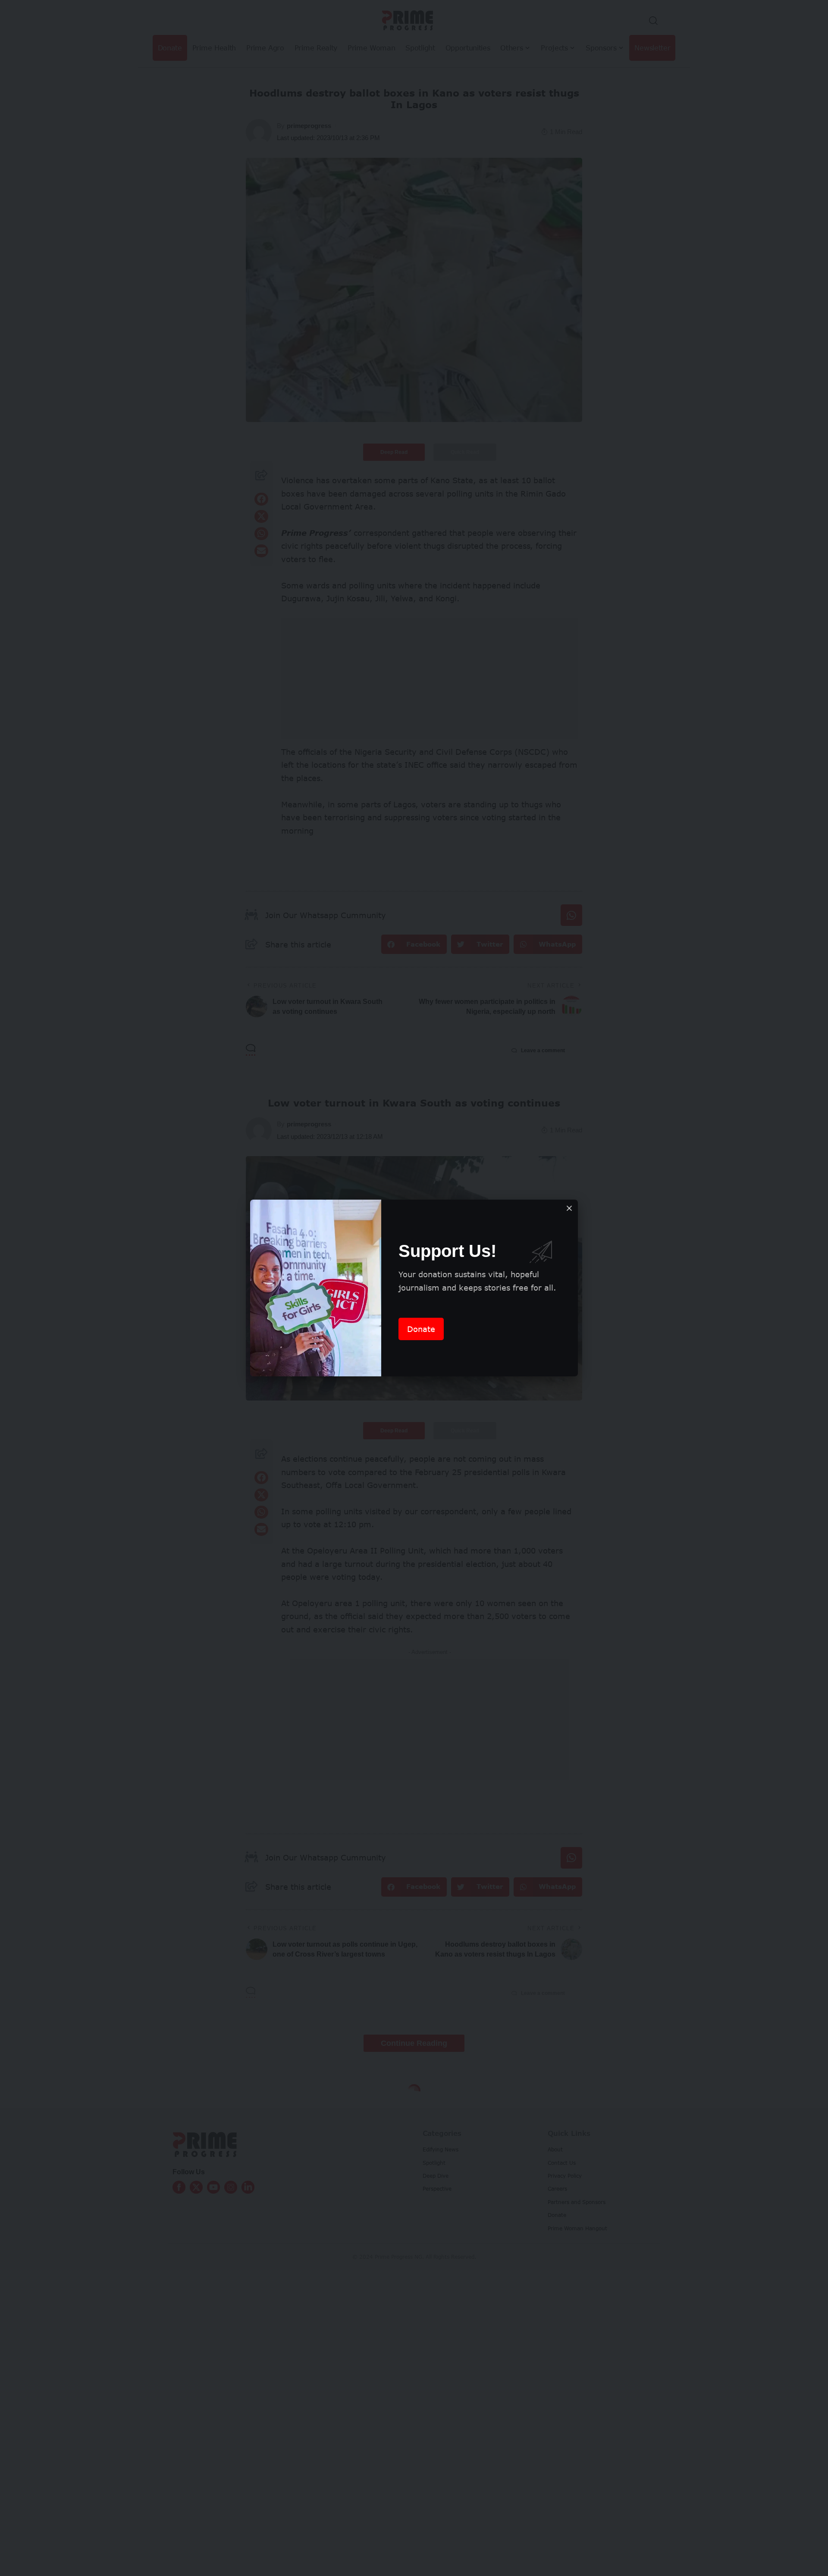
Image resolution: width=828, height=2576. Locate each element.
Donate (421, 1329)
